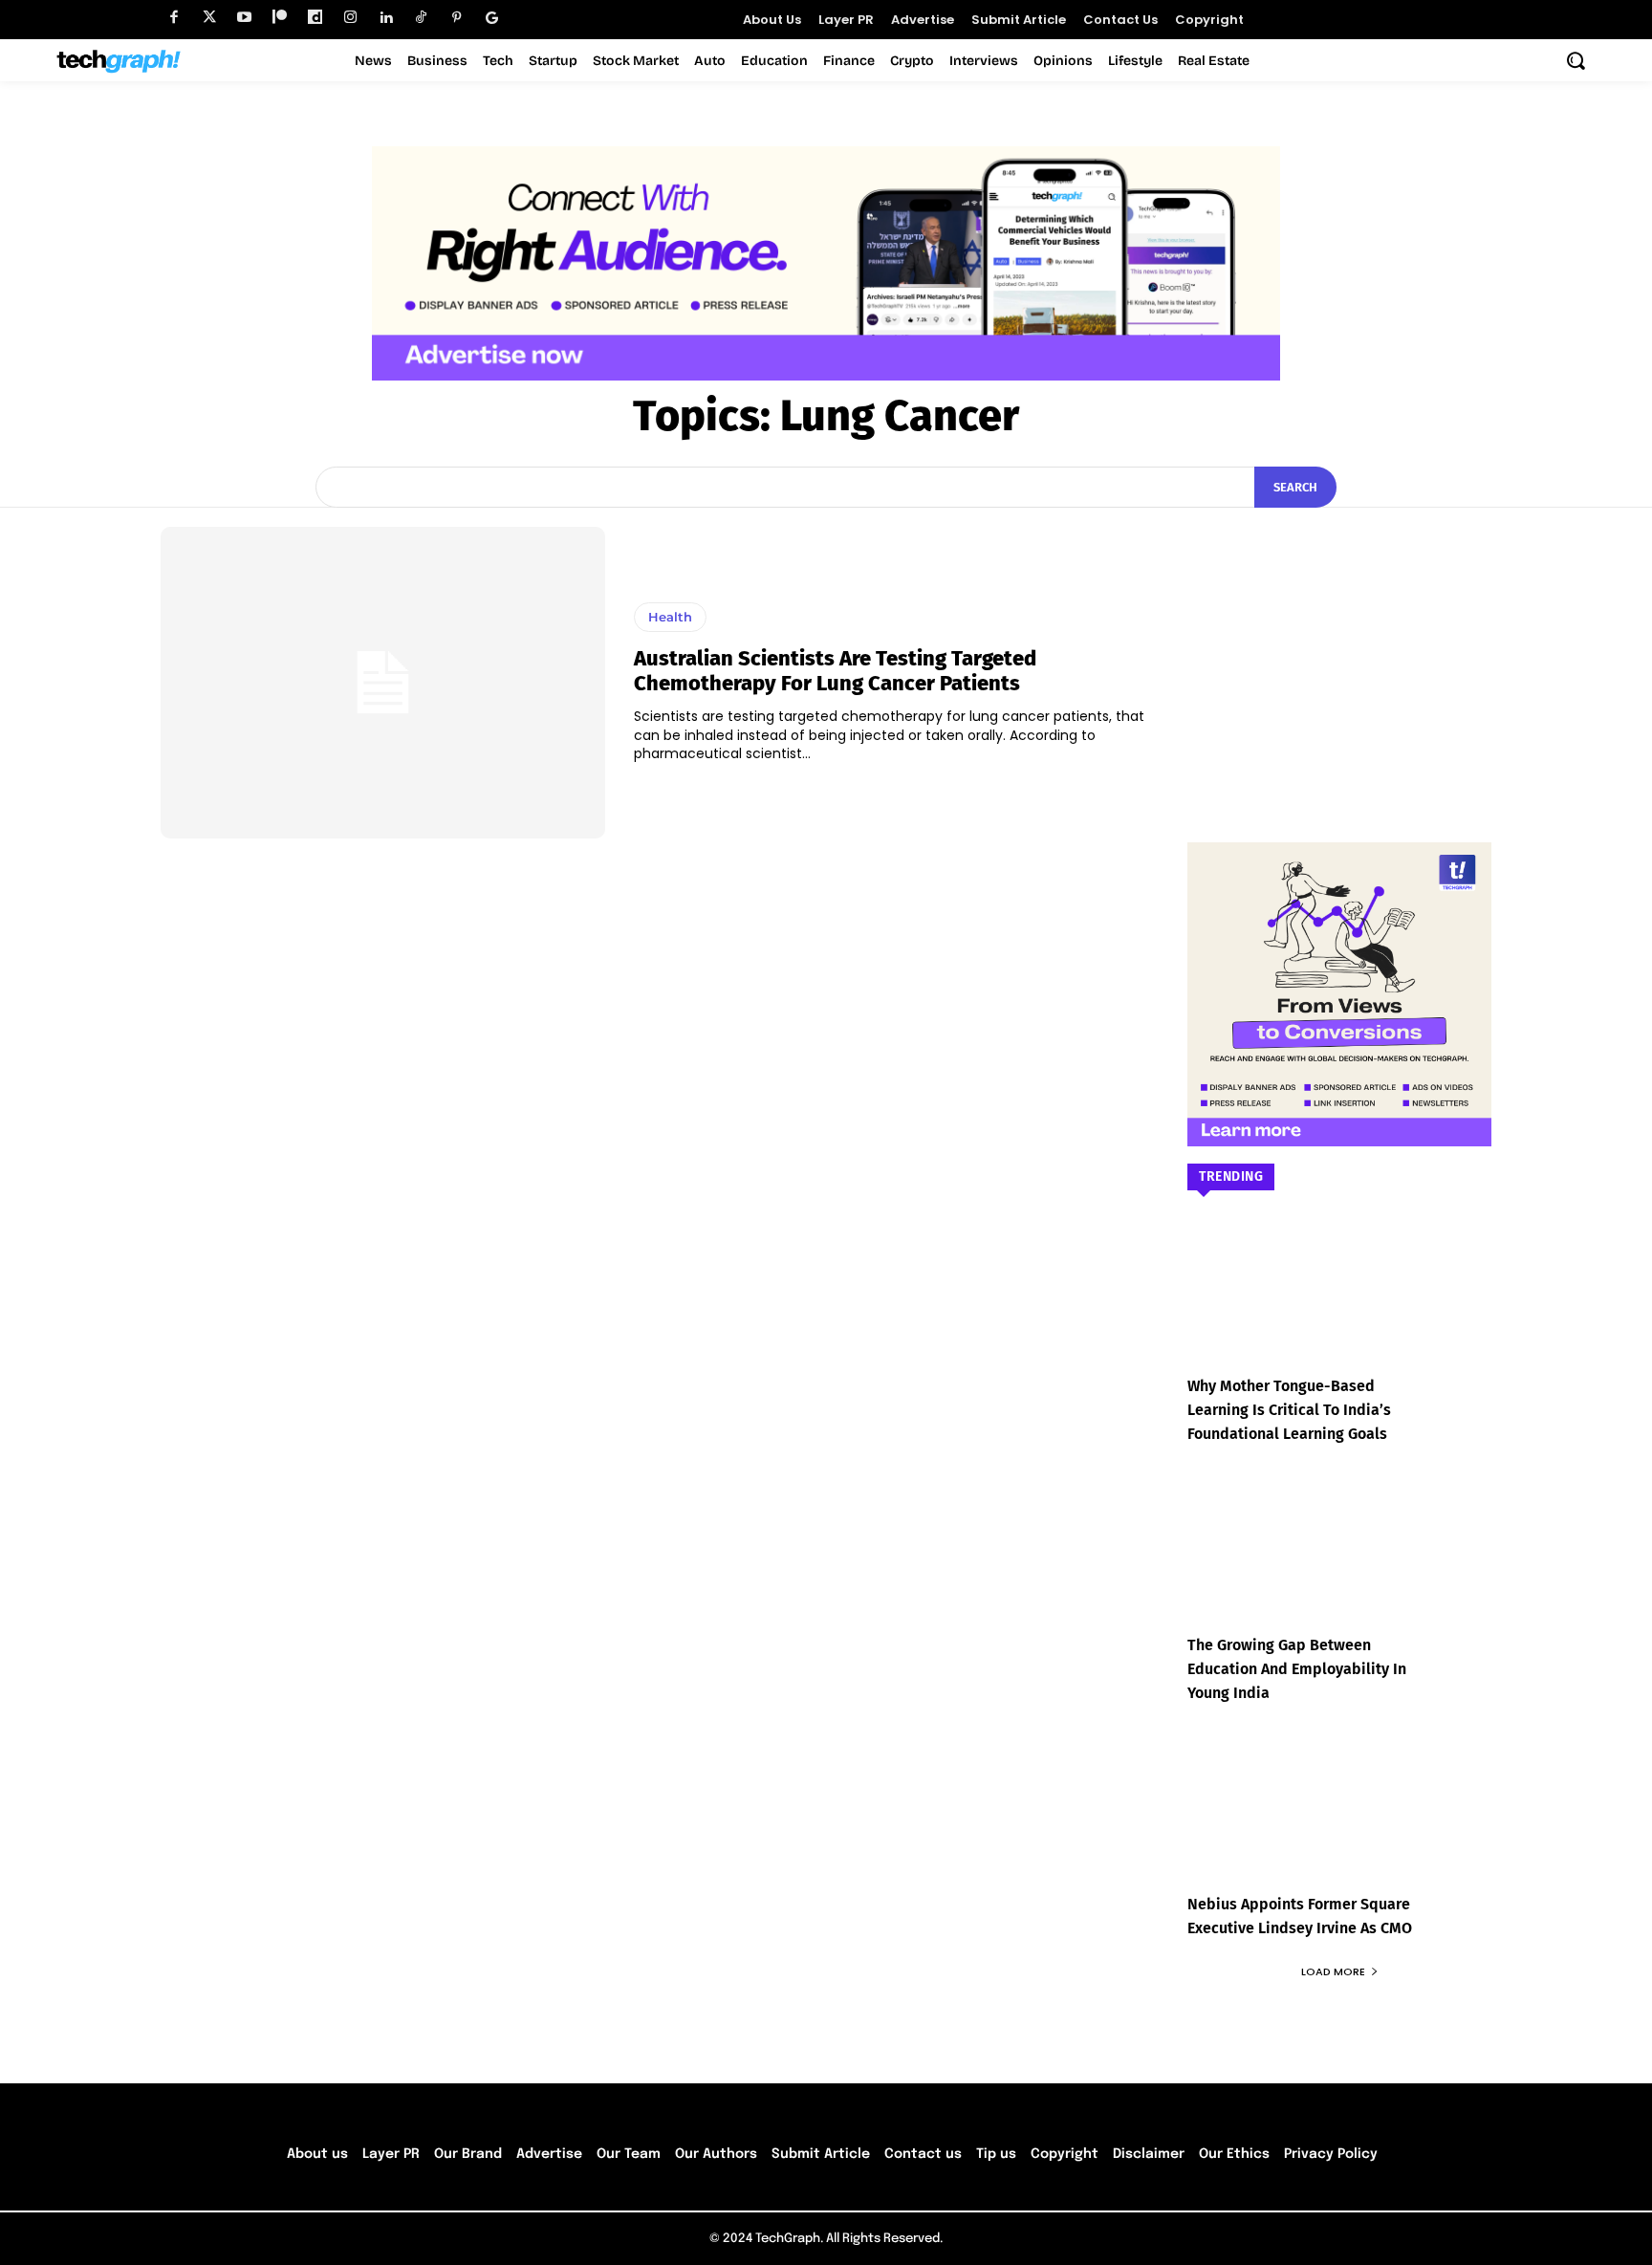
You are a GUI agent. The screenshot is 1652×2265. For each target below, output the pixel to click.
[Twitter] (209, 18)
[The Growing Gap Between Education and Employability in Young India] (1339, 1566)
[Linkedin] (386, 18)
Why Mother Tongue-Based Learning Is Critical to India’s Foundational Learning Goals (1289, 1410)
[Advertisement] (1339, 646)
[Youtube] (244, 18)
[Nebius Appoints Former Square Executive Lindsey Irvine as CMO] (1339, 1825)
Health (670, 617)
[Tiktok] (421, 18)
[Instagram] (350, 18)
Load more (1333, 1971)
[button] (1576, 60)
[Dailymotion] (315, 18)
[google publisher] (492, 18)
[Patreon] (280, 18)
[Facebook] (174, 18)
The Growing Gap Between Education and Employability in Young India (1297, 1669)
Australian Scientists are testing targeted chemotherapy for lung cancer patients (835, 671)
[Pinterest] (456, 18)
